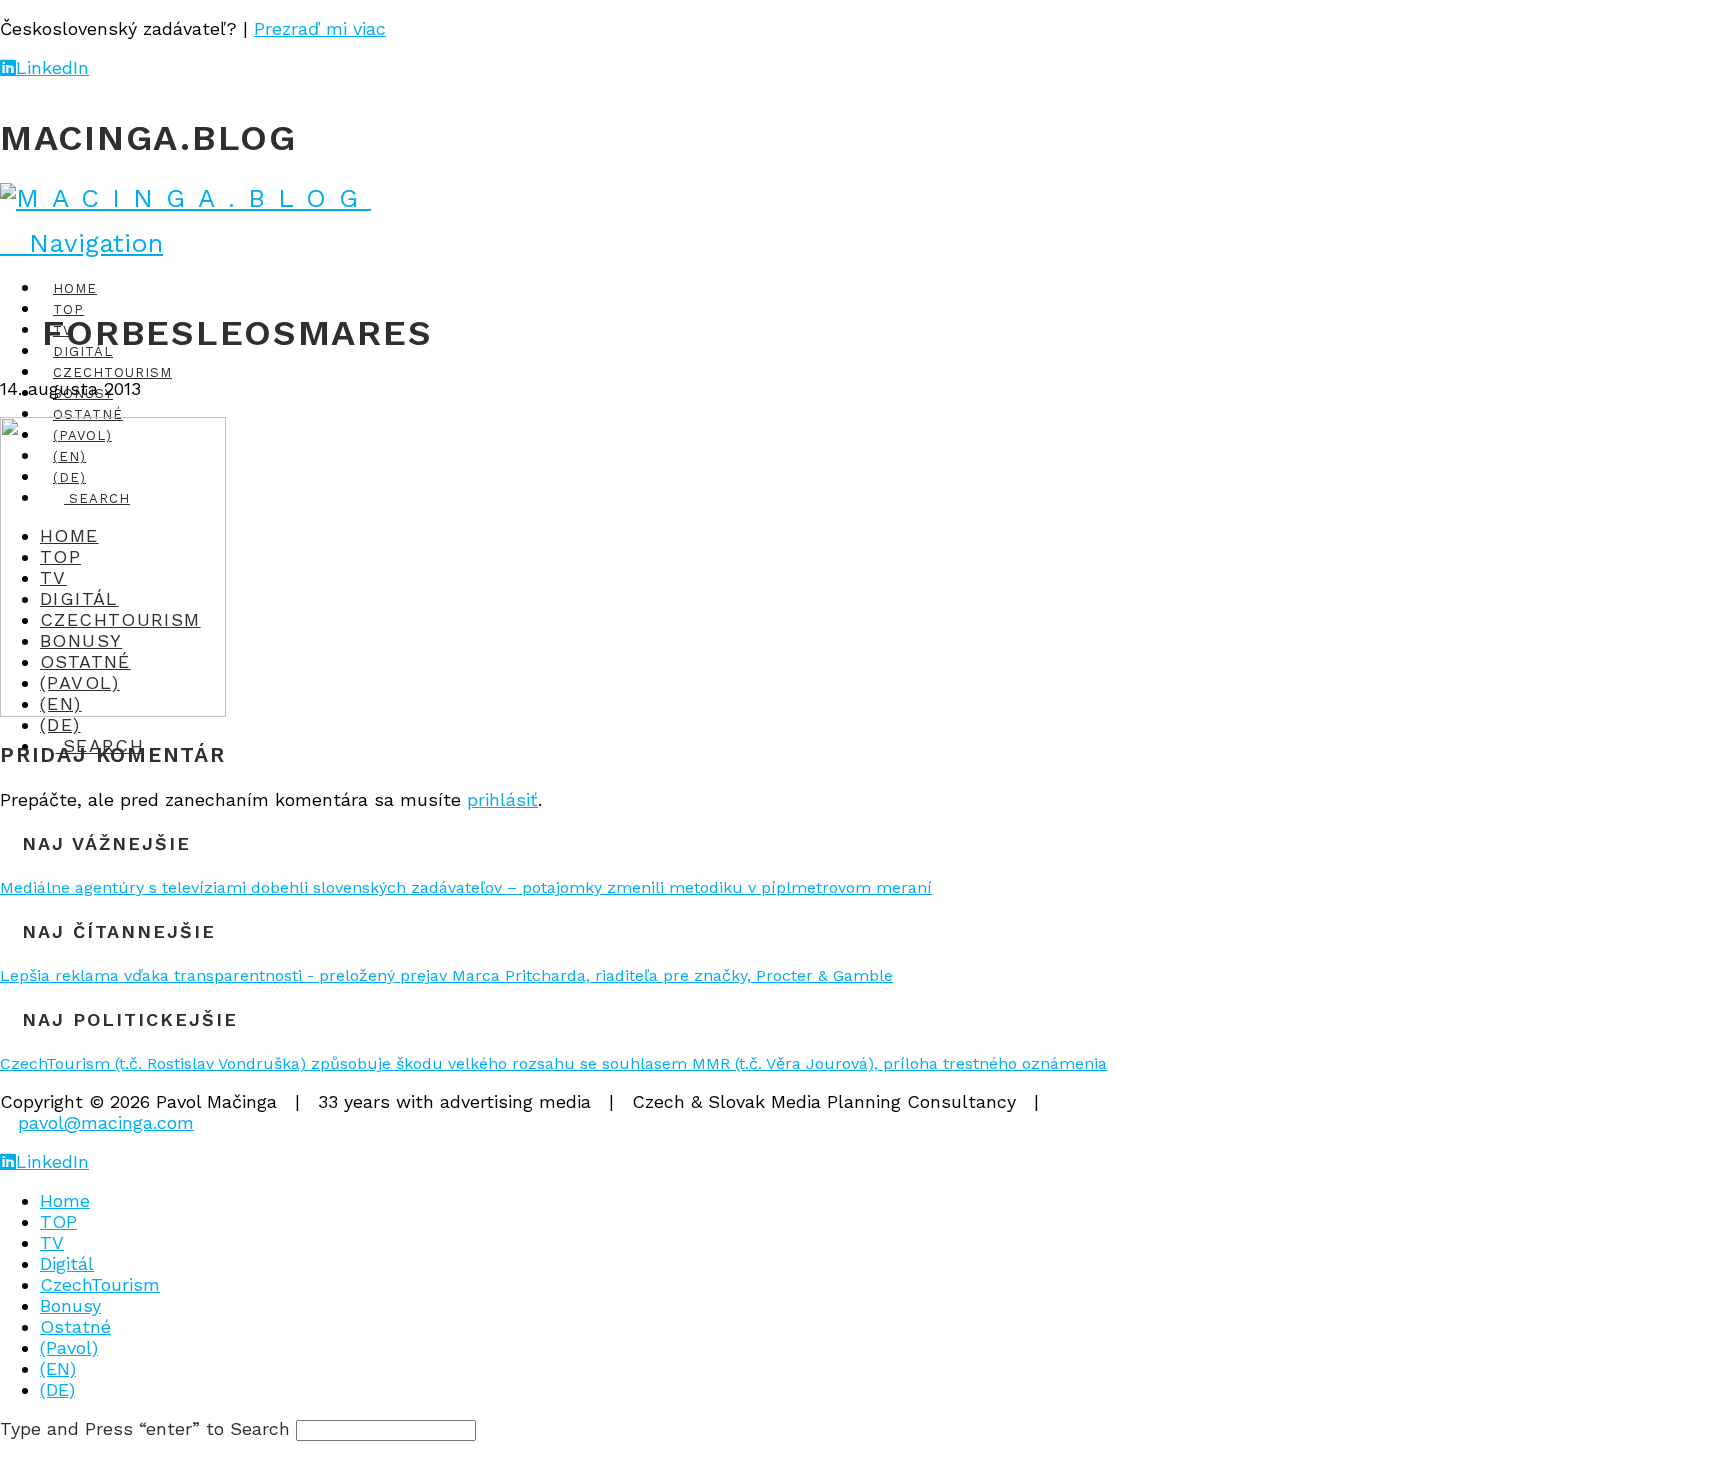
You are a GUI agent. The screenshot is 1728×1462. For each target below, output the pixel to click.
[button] (81, 243)
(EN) (58, 1368)
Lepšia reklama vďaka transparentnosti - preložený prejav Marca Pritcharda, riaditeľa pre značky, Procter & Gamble (446, 975)
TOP (58, 1221)
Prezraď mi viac (320, 28)
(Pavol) (69, 1347)
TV (52, 1242)
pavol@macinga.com (106, 1122)
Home (65, 1200)
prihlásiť (502, 799)
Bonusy (70, 1305)
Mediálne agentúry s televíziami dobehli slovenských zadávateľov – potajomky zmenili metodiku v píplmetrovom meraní (466, 887)
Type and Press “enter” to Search (145, 1428)
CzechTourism (100, 1284)
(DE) (57, 1389)
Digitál (67, 1263)
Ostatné (75, 1326)
